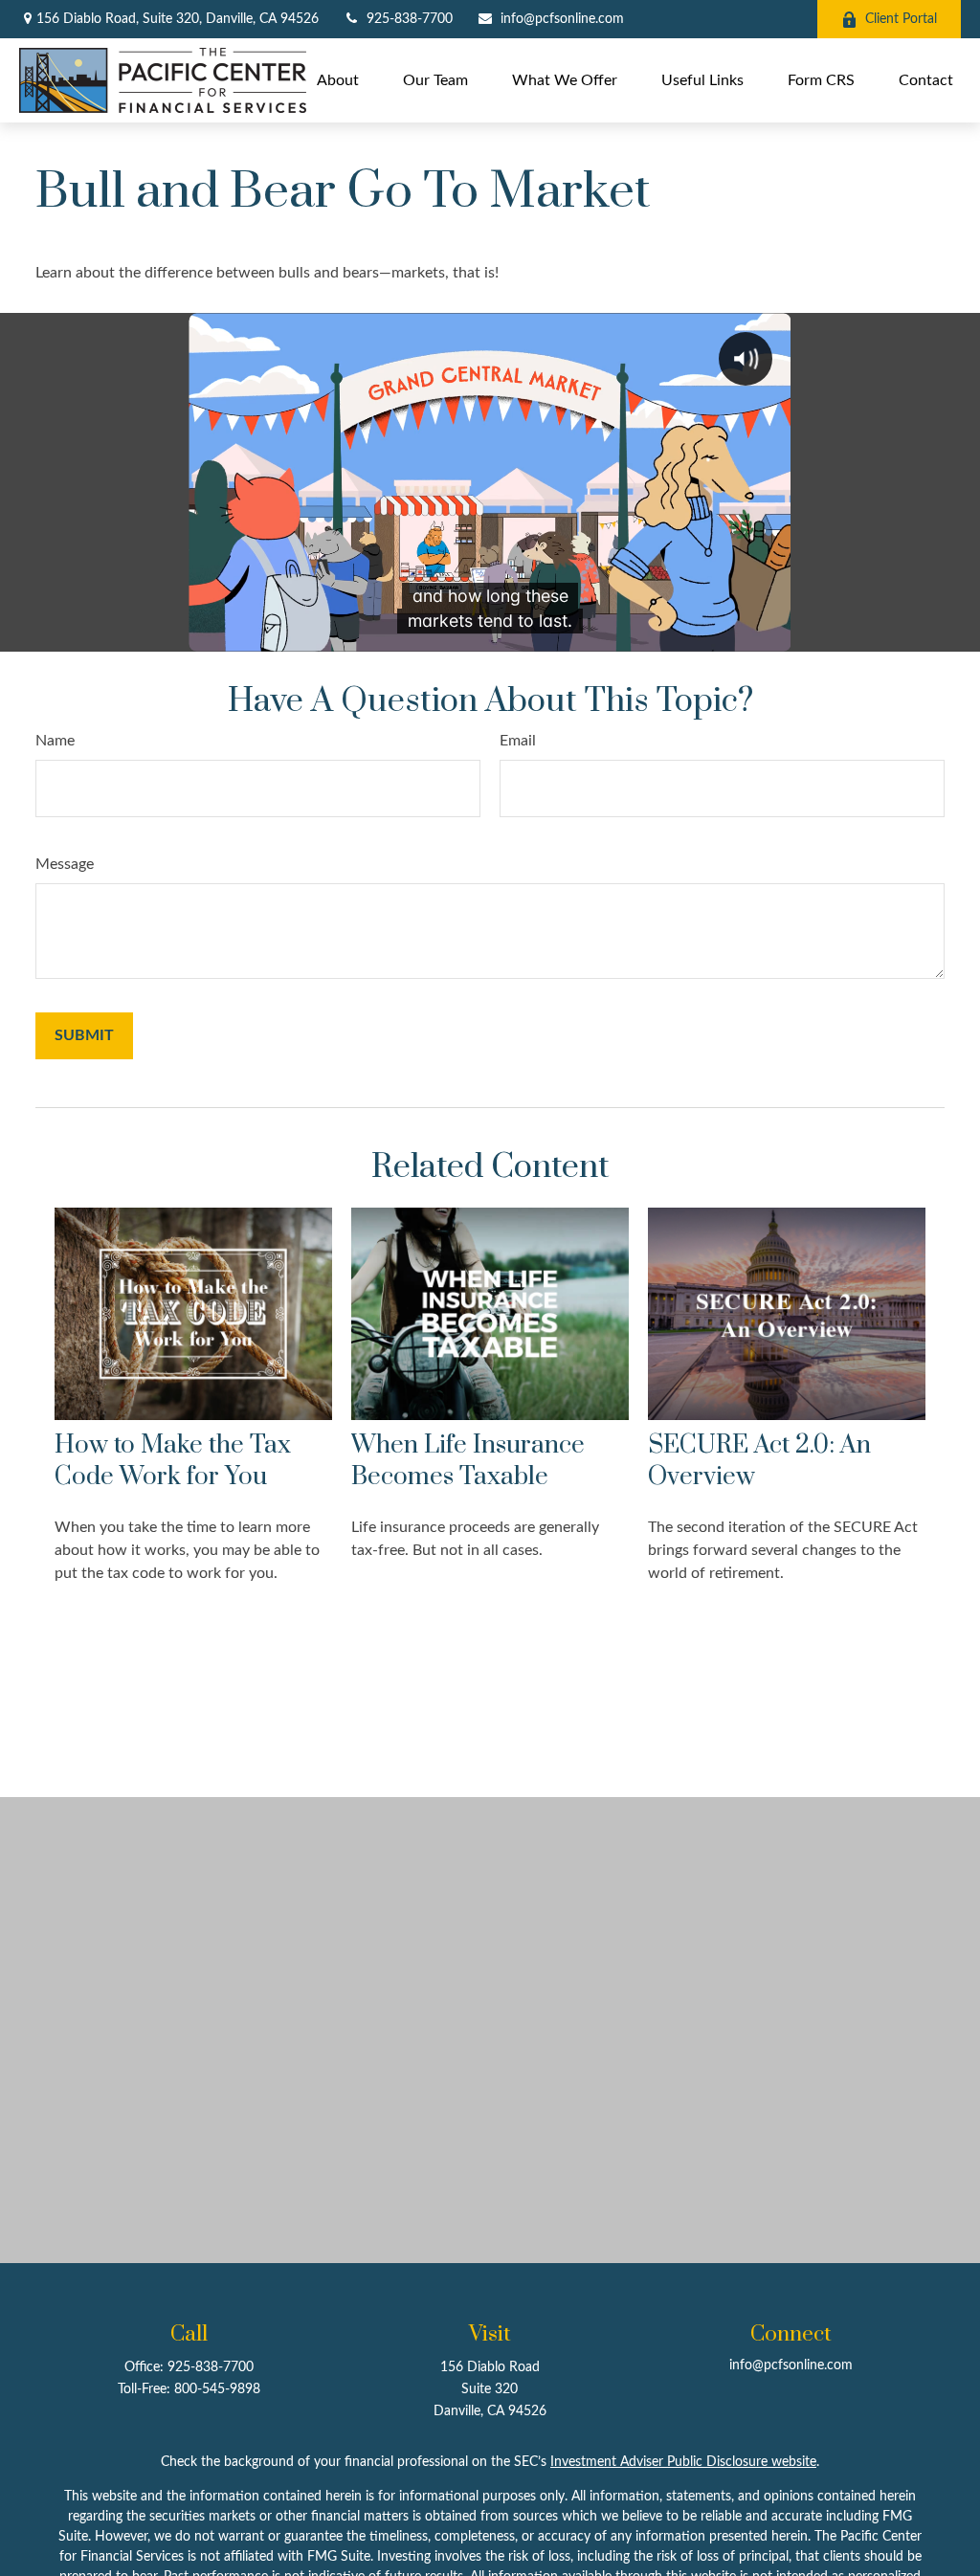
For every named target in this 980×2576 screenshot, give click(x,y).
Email (518, 741)
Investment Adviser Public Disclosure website (683, 2462)
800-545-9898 (217, 2389)
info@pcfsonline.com (562, 19)
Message (65, 864)
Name (55, 741)
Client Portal (901, 19)
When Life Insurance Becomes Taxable (468, 1461)
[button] (338, 80)
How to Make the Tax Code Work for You (173, 1461)
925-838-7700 (410, 19)
